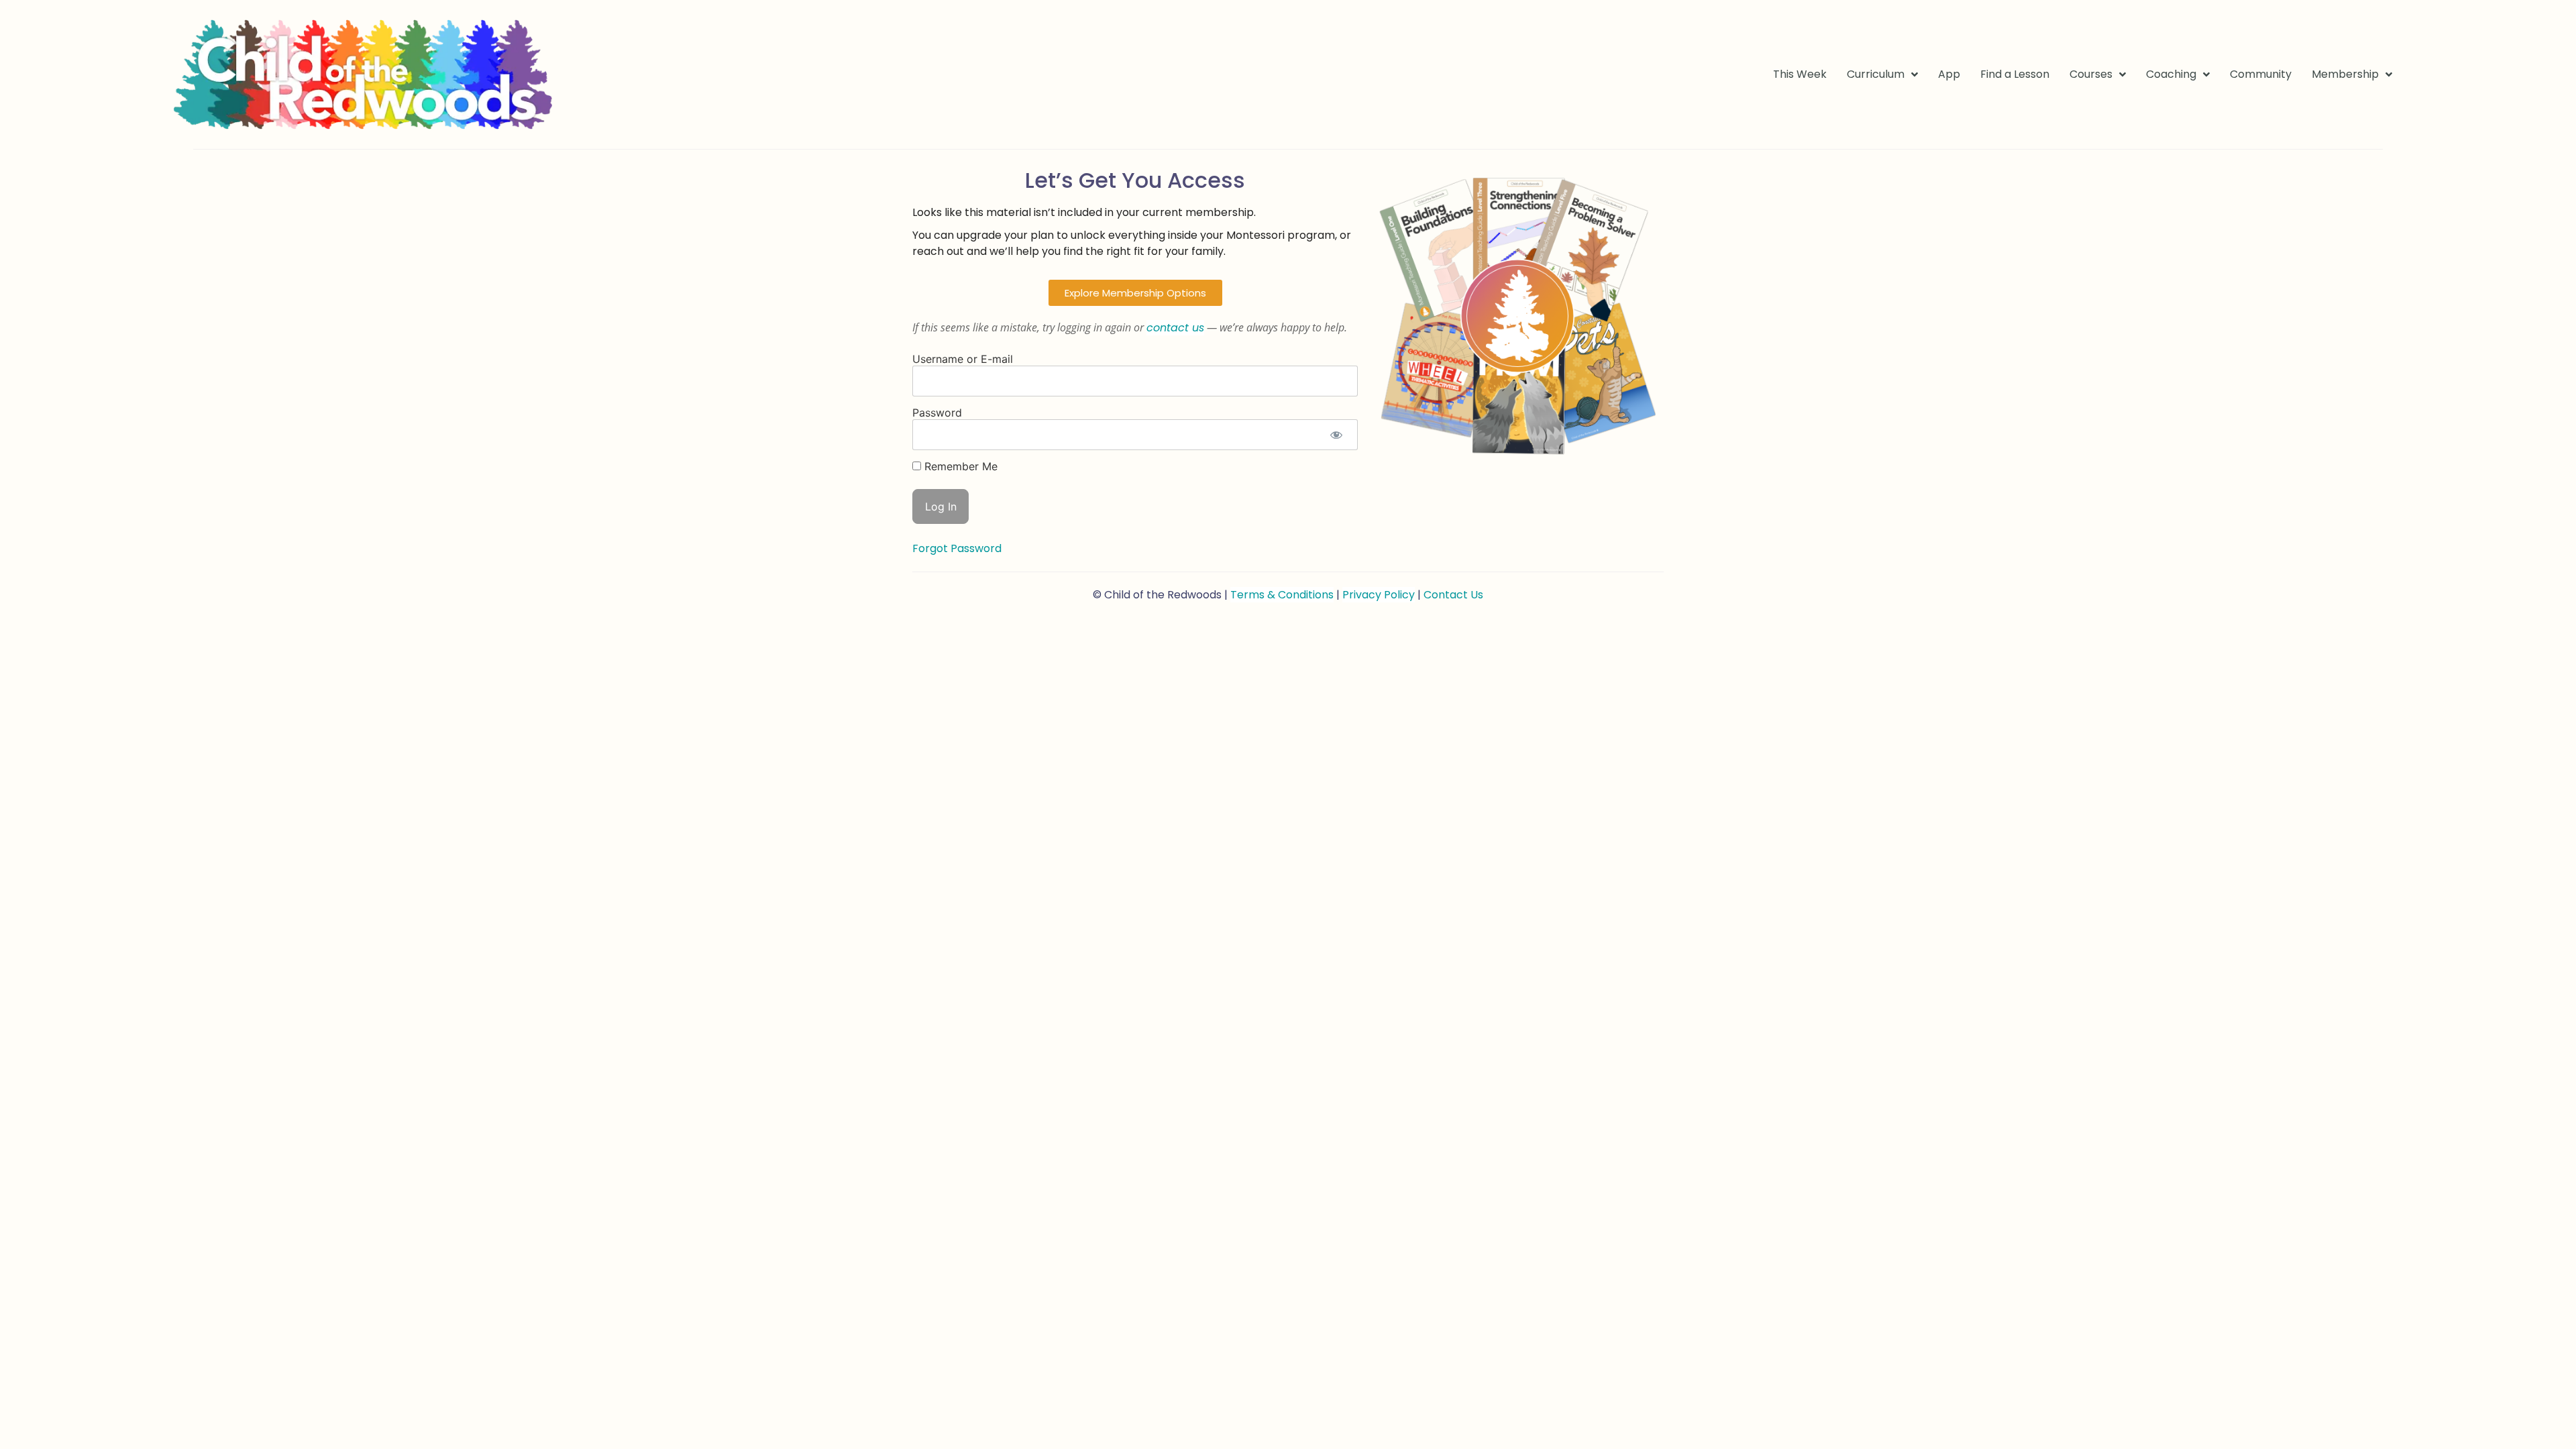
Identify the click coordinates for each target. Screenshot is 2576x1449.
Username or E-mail (963, 359)
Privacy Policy (1379, 595)
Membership (2345, 74)
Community (2261, 74)
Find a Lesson (2015, 74)
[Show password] (1336, 435)
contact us (1175, 328)
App (1949, 74)
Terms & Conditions (1282, 595)
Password (937, 413)
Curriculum (1876, 74)
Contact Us (1453, 595)
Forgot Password (957, 548)
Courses (2091, 74)
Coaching (2171, 74)
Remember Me (959, 466)
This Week (1800, 74)
